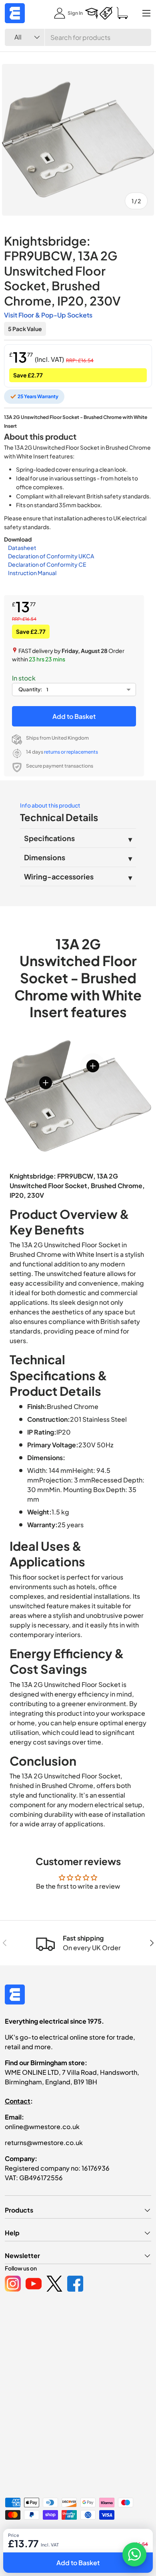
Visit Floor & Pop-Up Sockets (48, 315)
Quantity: (30, 689)
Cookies (81, 2549)
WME (29, 2536)
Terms (105, 2549)
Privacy (55, 2549)
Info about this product (50, 805)
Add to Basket (74, 716)
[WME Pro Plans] (106, 13)
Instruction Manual (32, 573)
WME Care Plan (22, 2549)
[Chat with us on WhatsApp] (134, 2554)
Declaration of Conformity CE (47, 564)
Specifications (49, 838)
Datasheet (22, 548)
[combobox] (78, 37)
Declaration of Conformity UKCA (51, 556)
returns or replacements (71, 752)
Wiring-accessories (59, 876)
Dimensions (45, 857)
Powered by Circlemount (65, 2536)
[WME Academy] (92, 13)
